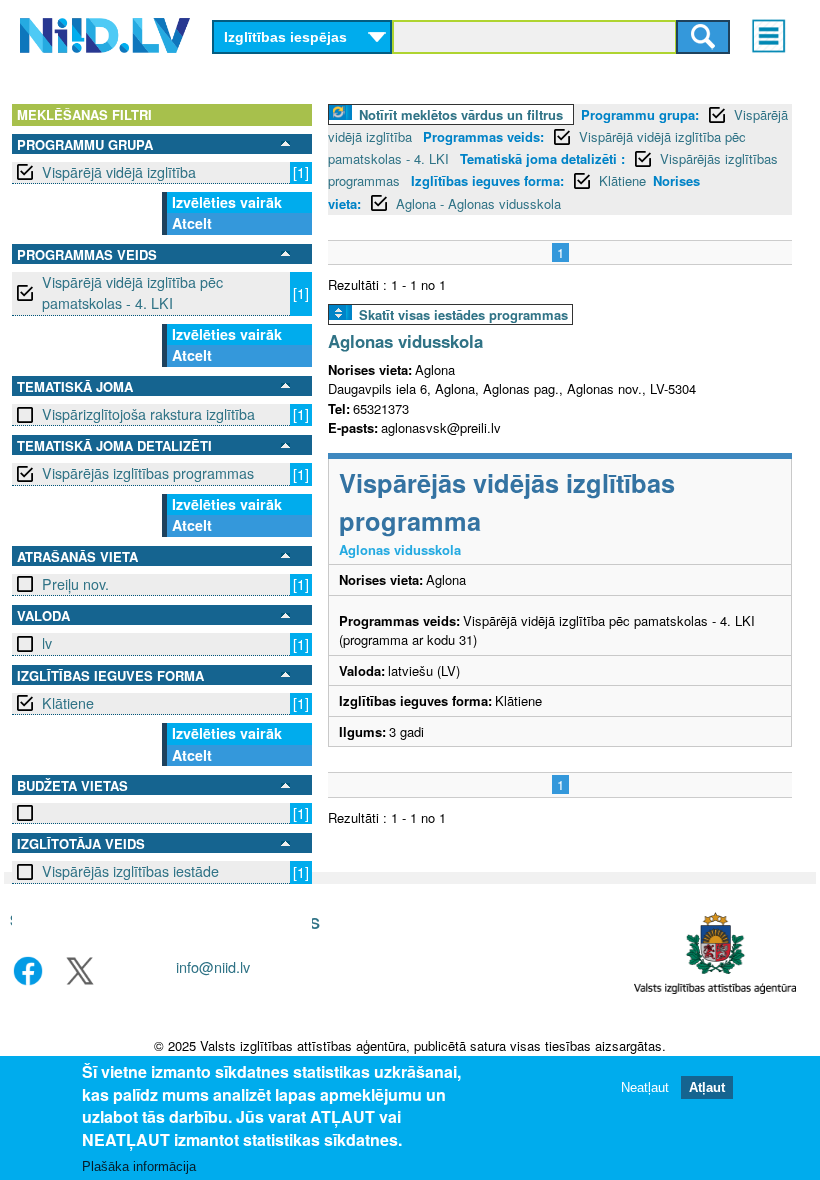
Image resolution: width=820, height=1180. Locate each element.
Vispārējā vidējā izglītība (119, 172)
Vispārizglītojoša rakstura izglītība (148, 414)
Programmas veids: (483, 136)
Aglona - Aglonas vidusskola (478, 203)
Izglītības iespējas (285, 37)
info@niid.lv (213, 966)
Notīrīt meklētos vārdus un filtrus (461, 114)
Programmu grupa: (640, 114)
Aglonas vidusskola (405, 341)
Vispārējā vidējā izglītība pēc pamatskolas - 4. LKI (132, 292)
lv (47, 643)
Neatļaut (645, 1087)
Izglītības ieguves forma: (487, 180)
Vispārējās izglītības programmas (148, 473)
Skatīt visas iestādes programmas (463, 314)
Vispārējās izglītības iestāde (130, 871)
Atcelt (192, 223)
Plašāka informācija (139, 1166)
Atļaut (707, 1087)
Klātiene (68, 703)
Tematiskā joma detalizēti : (542, 158)
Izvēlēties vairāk (227, 202)
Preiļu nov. (75, 584)
